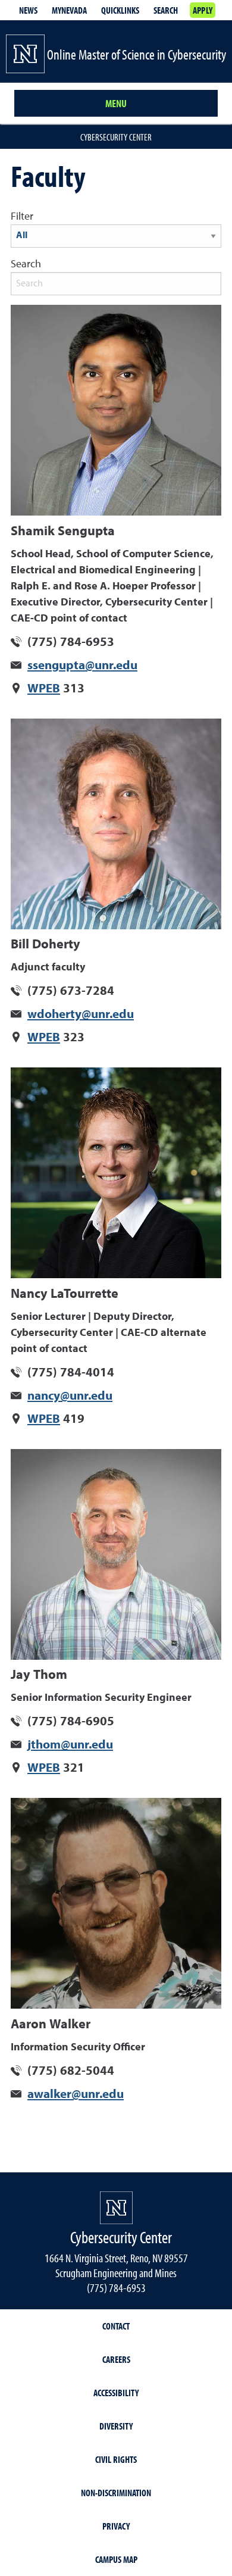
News (28, 10)
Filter (22, 217)
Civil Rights (116, 2459)
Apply (203, 10)
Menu (116, 103)
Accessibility (116, 2393)
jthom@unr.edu (70, 1745)
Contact (116, 2326)
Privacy (116, 2526)
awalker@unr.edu (76, 2095)
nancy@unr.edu (70, 1396)
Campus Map (116, 2559)
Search (166, 10)
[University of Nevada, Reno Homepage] (116, 2208)
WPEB (44, 689)
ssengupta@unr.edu (82, 666)
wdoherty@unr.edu (81, 1015)
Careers (116, 2359)
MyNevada (69, 10)
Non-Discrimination (116, 2493)
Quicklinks (120, 10)
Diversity (116, 2426)
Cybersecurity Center (116, 137)
